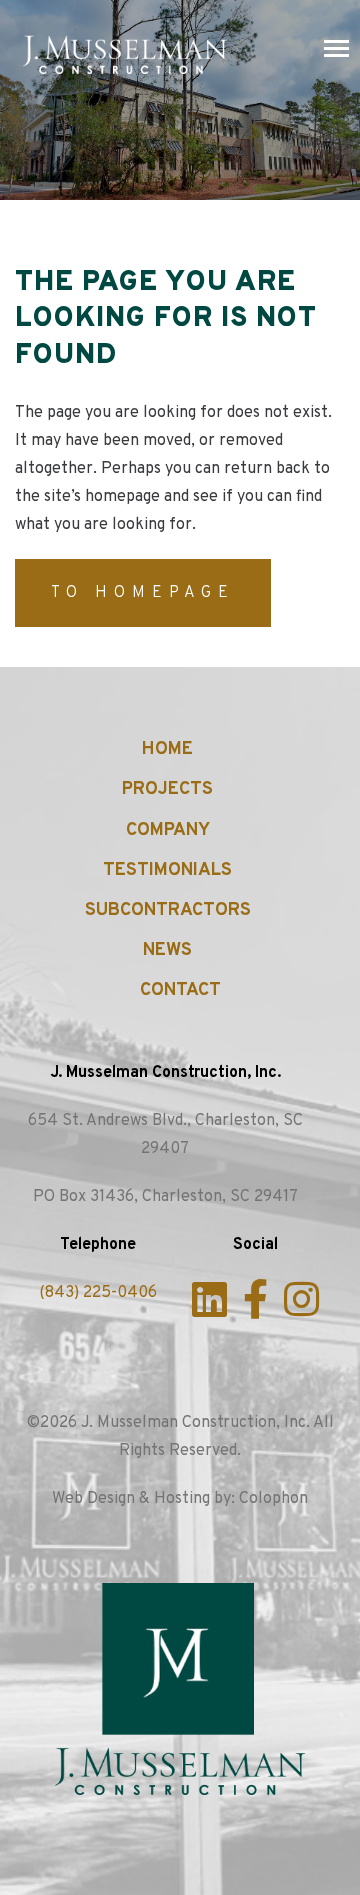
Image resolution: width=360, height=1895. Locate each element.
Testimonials (167, 870)
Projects (167, 789)
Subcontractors (168, 910)
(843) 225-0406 (98, 1293)
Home (167, 749)
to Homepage (143, 593)
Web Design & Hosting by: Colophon (180, 1499)
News (167, 950)
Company (168, 830)
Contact (180, 990)
